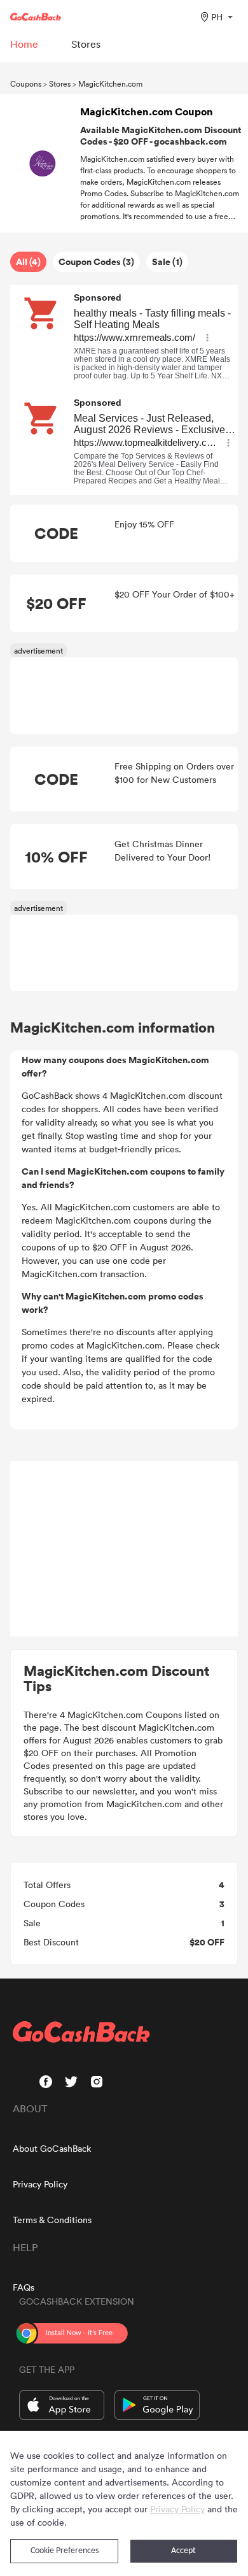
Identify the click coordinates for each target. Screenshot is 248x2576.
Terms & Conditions (52, 2220)
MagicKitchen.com (110, 83)
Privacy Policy (40, 2184)
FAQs (24, 2287)
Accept (183, 2551)
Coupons (26, 83)
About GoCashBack (52, 2148)
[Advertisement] (124, 1549)
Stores (60, 83)
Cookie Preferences (65, 2551)
